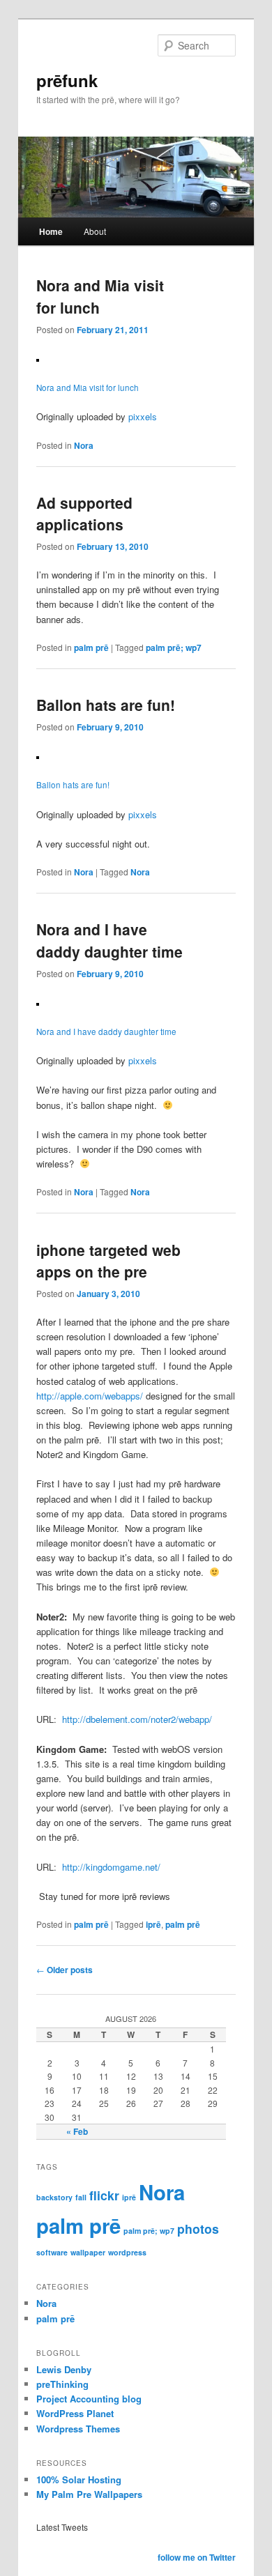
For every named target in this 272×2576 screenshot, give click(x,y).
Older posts (65, 1970)
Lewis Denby (64, 2369)
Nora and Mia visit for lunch (88, 388)
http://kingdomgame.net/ (111, 1867)
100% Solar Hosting (79, 2479)
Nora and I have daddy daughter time (109, 940)
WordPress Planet (75, 2413)
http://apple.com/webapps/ (90, 1396)
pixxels (143, 416)
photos (198, 2229)
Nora (84, 445)
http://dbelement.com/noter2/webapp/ (137, 1719)
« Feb (77, 2131)
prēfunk (67, 80)
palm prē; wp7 (174, 647)
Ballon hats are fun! (106, 705)
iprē (153, 1924)
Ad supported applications (84, 514)
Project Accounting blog (89, 2399)
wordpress (127, 2252)
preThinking (62, 2384)
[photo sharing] (38, 358)
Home (51, 231)
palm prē (91, 647)
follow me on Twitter (197, 2557)
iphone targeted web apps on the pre (108, 1261)
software (52, 2252)
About (95, 231)
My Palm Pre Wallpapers (89, 2494)
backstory (54, 2197)
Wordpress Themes (78, 2429)
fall (81, 2197)
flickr (104, 2195)
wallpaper (88, 2252)
